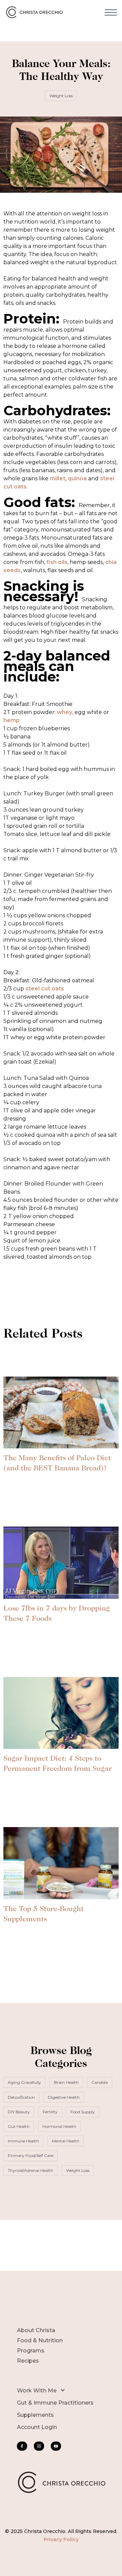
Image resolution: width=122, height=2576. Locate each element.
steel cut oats (45, 989)
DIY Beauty (19, 2112)
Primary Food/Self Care (30, 2155)
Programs (31, 2351)
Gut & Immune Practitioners (55, 2403)
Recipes (28, 2361)
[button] (111, 12)
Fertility (50, 2112)
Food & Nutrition (40, 2340)
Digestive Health (64, 2097)
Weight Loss (61, 96)
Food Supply (83, 2112)
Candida (100, 2082)
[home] (36, 12)
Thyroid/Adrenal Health (30, 2170)
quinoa (77, 478)
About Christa (36, 2330)
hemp (12, 720)
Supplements (35, 2415)
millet (58, 478)
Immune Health (23, 2141)
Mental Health (66, 2141)
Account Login (37, 2427)
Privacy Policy (61, 2539)
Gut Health (19, 2126)
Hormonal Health (59, 2126)
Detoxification (21, 2097)
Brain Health (66, 2082)
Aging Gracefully (24, 2082)
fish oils (56, 562)
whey (65, 712)
